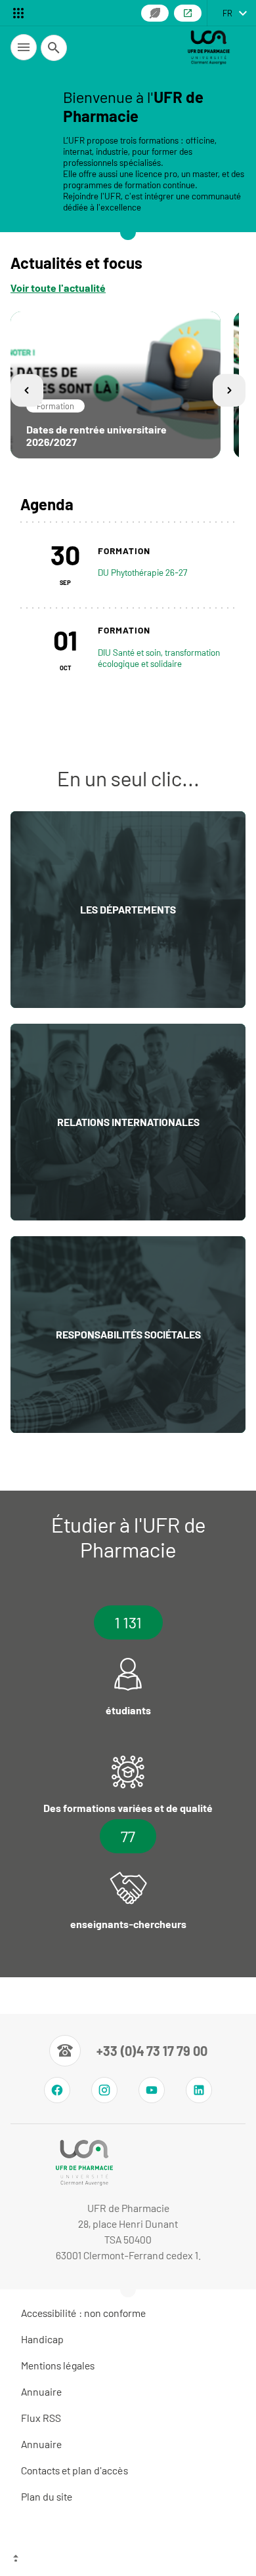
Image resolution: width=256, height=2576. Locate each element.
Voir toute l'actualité (58, 288)
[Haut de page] (128, 2560)
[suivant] (229, 391)
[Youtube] (152, 2090)
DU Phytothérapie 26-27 (142, 572)
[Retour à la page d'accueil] (209, 47)
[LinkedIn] (199, 2090)
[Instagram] (104, 2090)
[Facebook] (57, 2090)
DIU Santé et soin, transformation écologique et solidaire (159, 658)
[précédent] (27, 391)
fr (227, 13)
